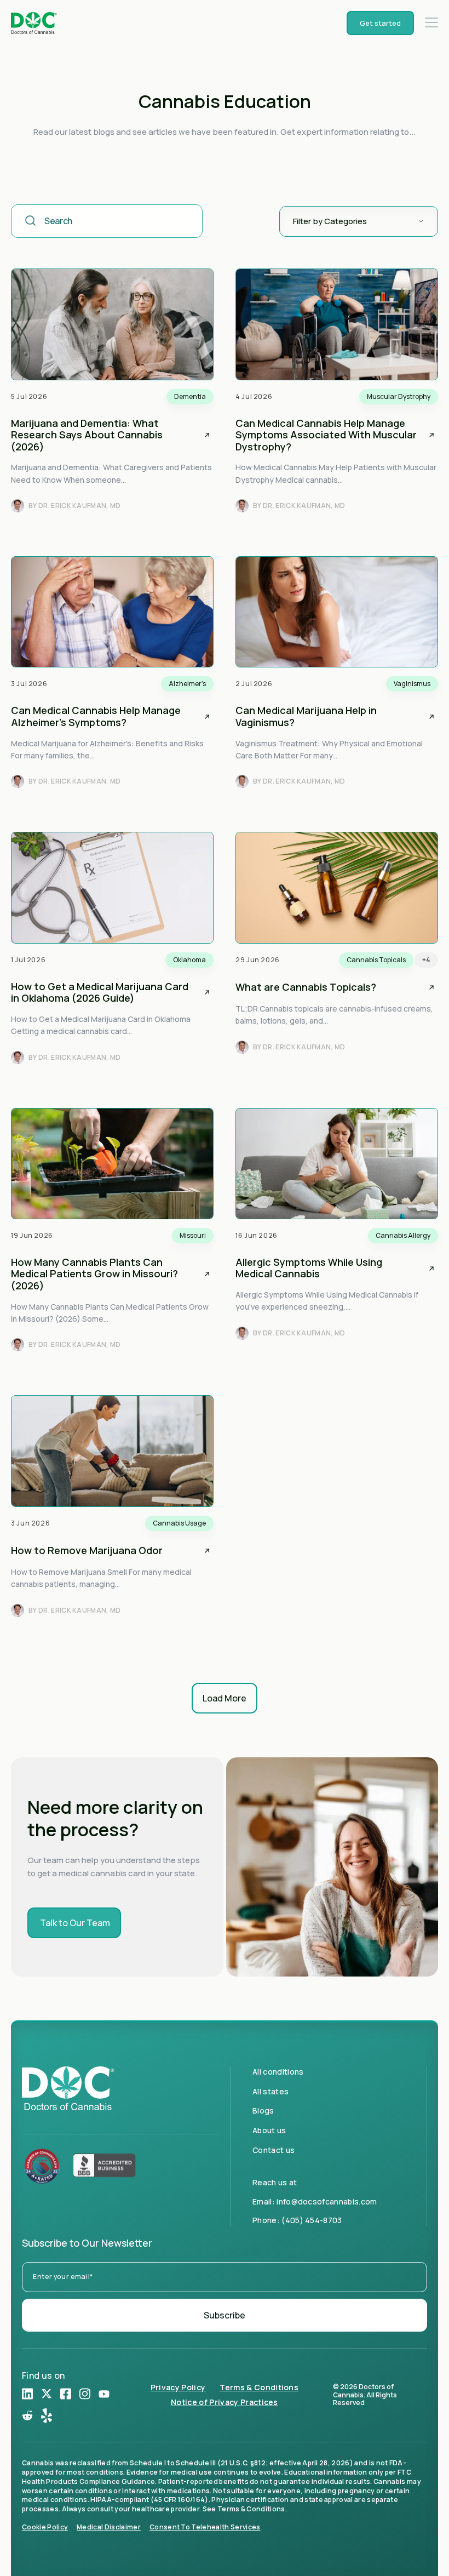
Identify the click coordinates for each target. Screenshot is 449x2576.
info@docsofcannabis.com (327, 2201)
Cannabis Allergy (403, 1235)
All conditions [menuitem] (278, 2072)
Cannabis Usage (179, 1523)
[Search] (31, 221)
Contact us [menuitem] (274, 2150)
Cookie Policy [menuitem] (45, 2527)
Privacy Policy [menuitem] (178, 2388)
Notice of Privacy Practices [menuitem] (225, 2403)
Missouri (193, 1235)
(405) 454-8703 (312, 2220)
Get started (380, 23)
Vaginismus (412, 684)
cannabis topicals (376, 960)
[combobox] (107, 221)
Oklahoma (189, 960)
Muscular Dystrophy (399, 396)
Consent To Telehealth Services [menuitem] (205, 2527)
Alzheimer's (187, 684)
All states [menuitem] (270, 2091)
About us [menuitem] (269, 2130)
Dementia (190, 396)
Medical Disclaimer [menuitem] (109, 2527)
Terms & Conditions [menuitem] (259, 2388)
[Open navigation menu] (431, 23)
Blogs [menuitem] (263, 2111)
